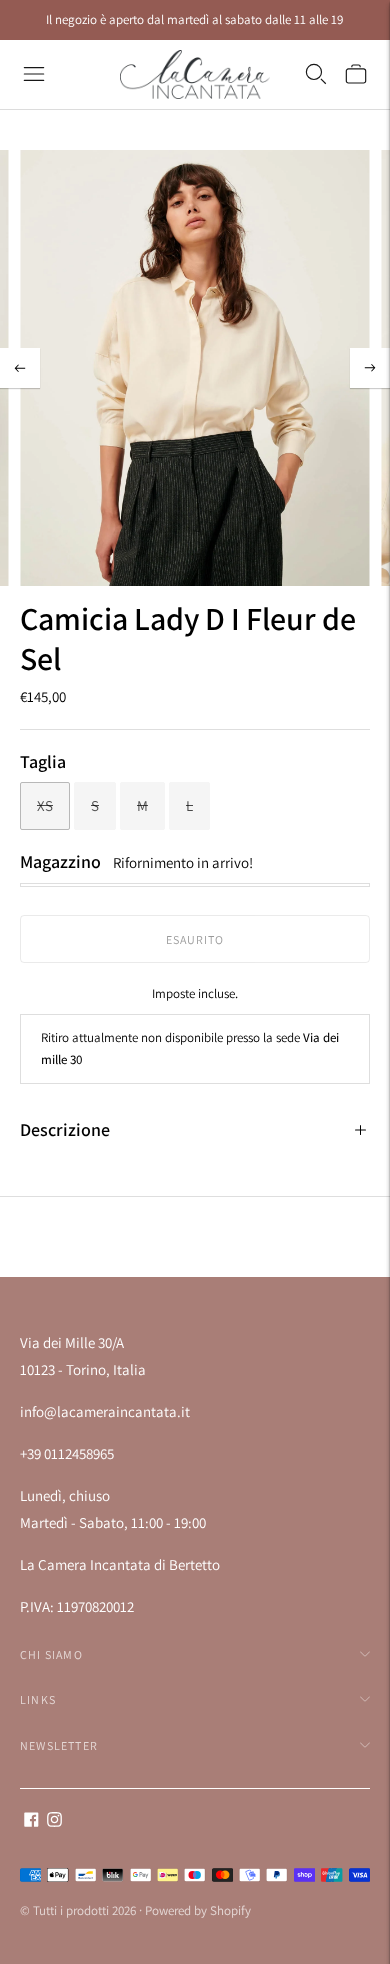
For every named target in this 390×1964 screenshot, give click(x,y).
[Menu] (34, 74)
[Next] (370, 368)
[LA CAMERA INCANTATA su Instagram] (54, 1821)
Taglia (43, 761)
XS (45, 805)
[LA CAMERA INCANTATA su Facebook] (31, 1821)
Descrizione (65, 1129)
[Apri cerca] (316, 74)
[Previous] (20, 368)
